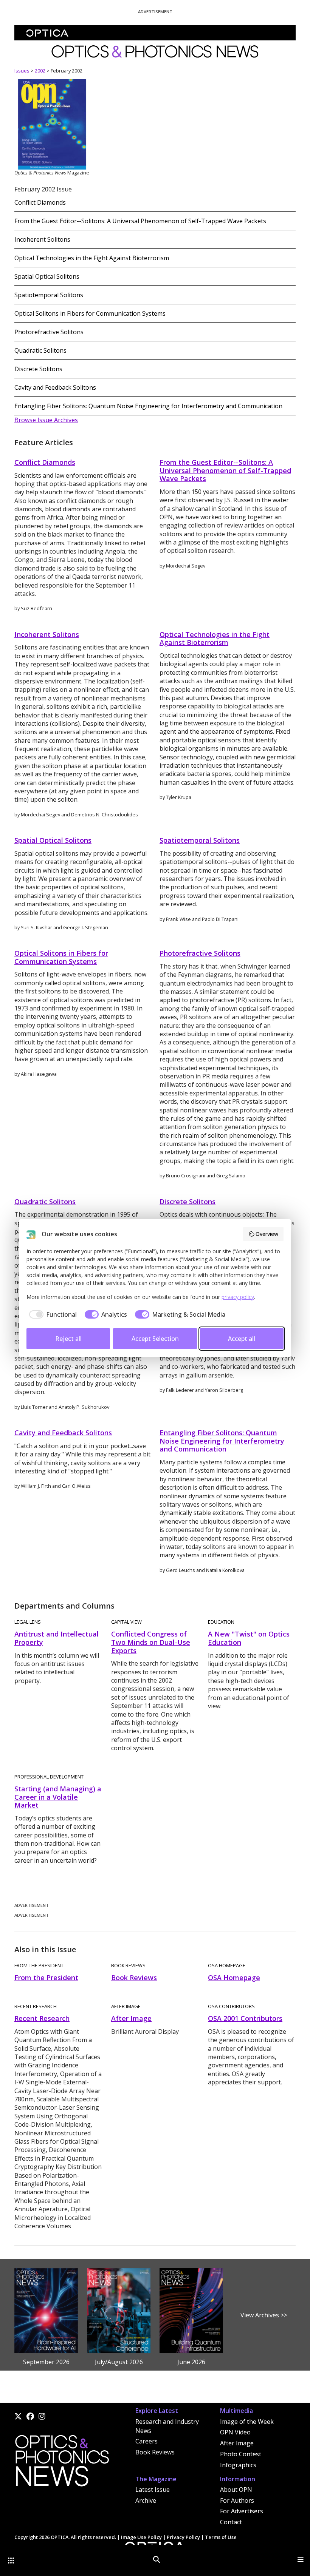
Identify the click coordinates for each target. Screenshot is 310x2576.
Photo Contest (241, 2454)
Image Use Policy (141, 2537)
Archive (146, 2500)
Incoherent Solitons (42, 239)
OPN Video (235, 2432)
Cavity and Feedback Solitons (55, 387)
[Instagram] (42, 2416)
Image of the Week (247, 2422)
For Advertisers (242, 2511)
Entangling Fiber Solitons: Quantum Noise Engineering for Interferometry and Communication (148, 406)
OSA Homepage (234, 1978)
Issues (22, 71)
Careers (146, 2441)
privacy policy (238, 1297)
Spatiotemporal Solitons (49, 295)
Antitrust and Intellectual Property (57, 1638)
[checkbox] (52, 1314)
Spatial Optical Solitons (47, 276)
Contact (231, 2522)
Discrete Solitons (38, 369)
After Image (131, 2018)
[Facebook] (30, 2416)
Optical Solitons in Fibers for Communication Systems (90, 313)
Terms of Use (221, 2537)
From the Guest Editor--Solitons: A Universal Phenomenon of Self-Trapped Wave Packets (140, 221)
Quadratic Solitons (40, 350)
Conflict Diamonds (40, 202)
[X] (18, 2416)
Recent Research (42, 2018)
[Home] (62, 2463)
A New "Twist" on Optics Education (249, 1638)
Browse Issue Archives (46, 420)
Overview (267, 1234)
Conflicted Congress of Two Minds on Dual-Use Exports (151, 1642)
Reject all (68, 1339)
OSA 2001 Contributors (245, 2018)
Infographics (238, 2465)
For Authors (237, 2500)
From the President (46, 1978)
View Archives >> (264, 2315)
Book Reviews (134, 1978)
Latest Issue (153, 2490)
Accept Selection (155, 1339)
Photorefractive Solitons (49, 332)
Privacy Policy (183, 2537)
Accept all (242, 1339)
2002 (40, 71)
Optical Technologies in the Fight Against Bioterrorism (92, 258)
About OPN (236, 2490)
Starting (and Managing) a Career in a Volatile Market (58, 1797)
